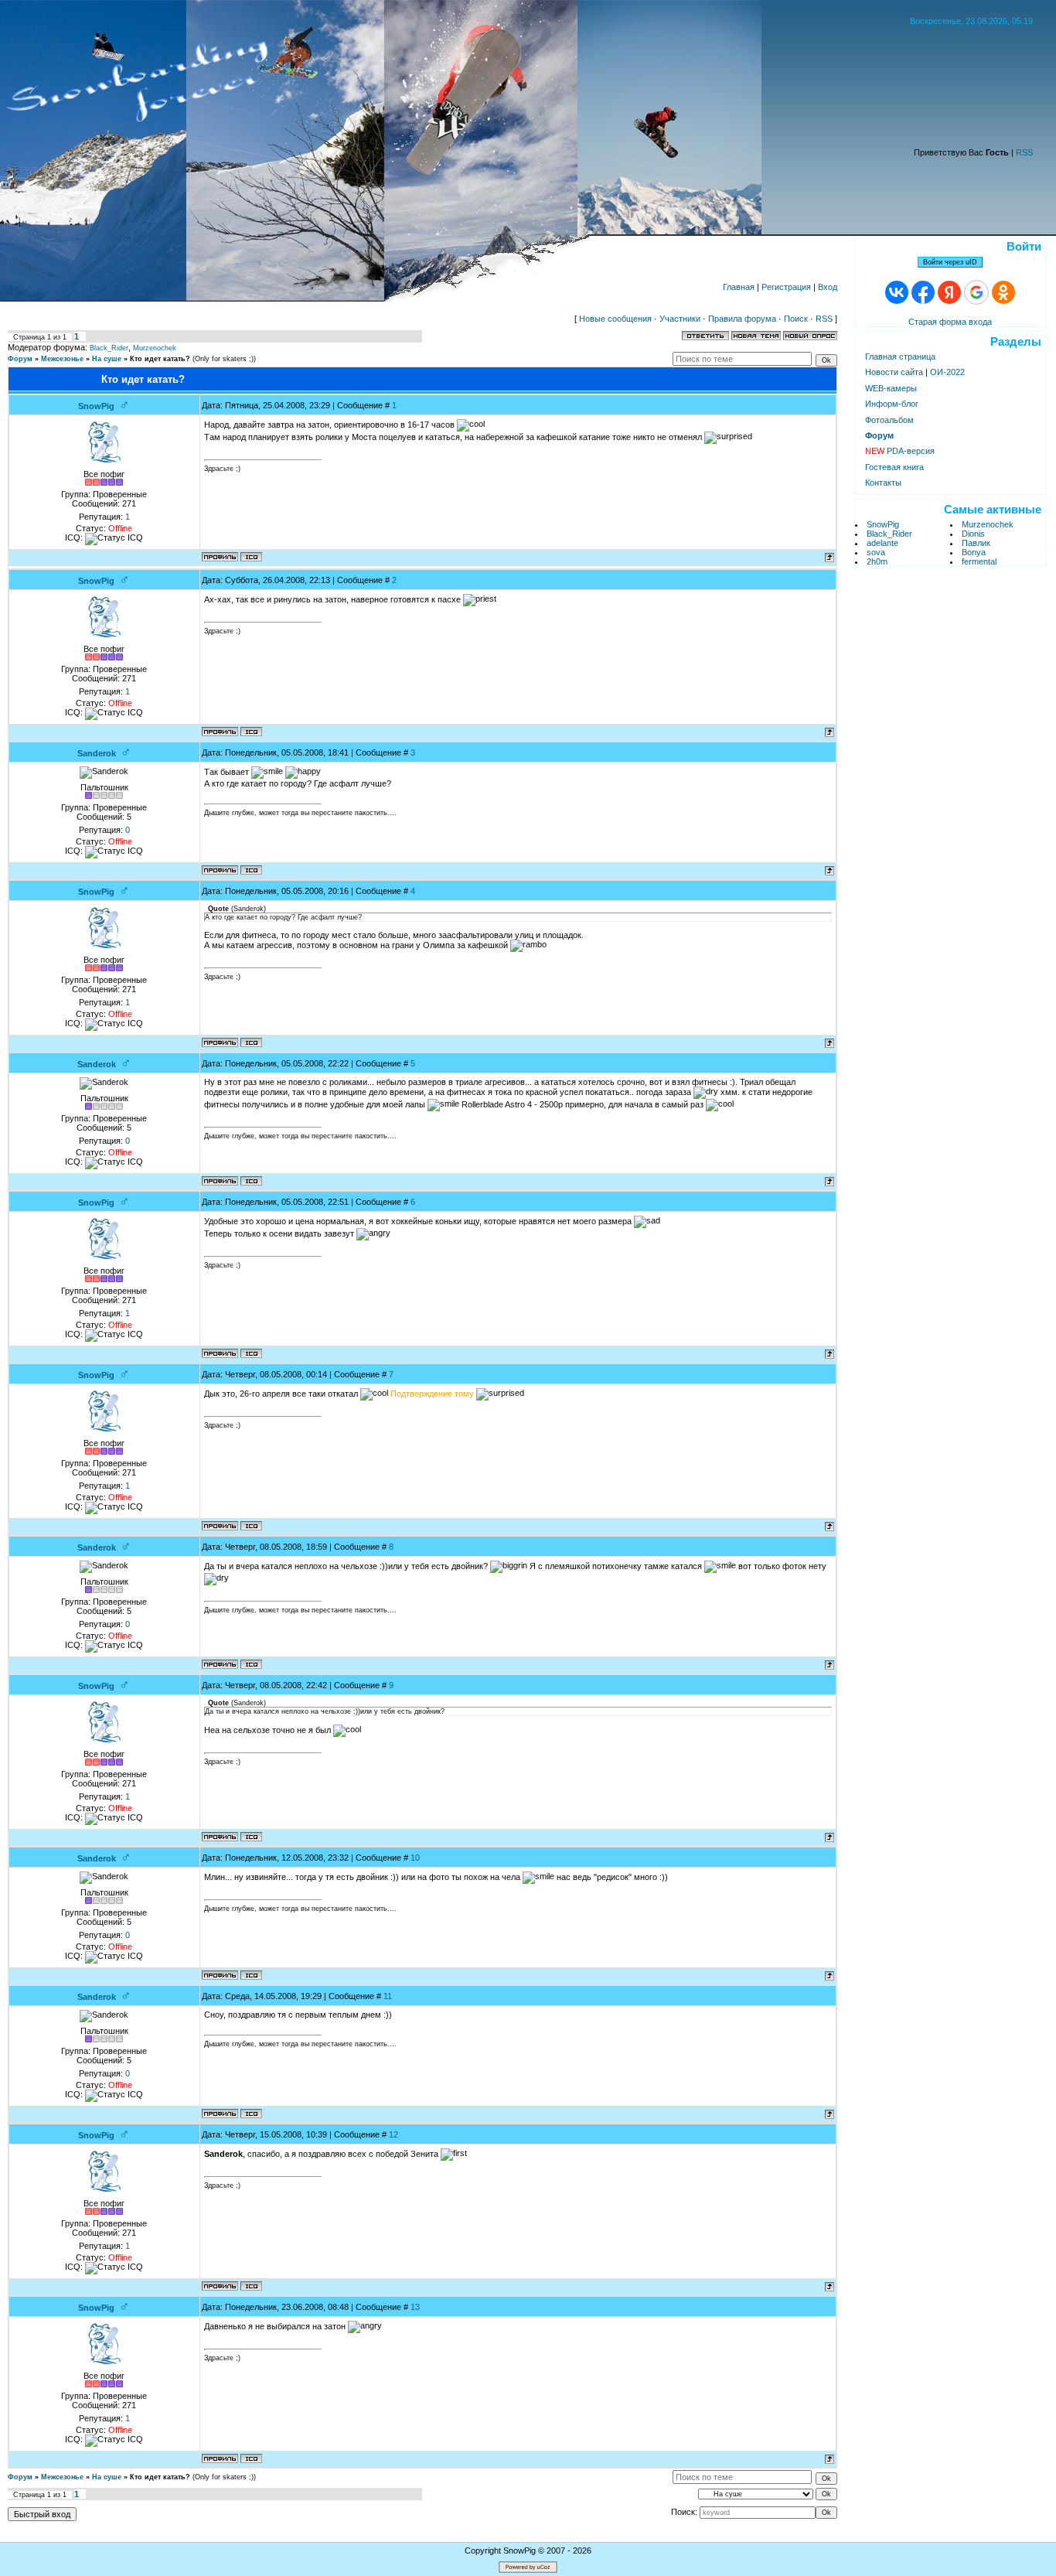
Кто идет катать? (160, 359)
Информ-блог (892, 404)
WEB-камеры (891, 388)
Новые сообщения (615, 319)
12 (393, 2134)
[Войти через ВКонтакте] (897, 292)
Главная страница (900, 357)
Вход (828, 287)
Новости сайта (894, 372)
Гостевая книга (894, 467)
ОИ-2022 (947, 372)
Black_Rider (109, 348)
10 (415, 1858)
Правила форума (742, 319)
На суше (107, 359)
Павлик (976, 543)
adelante (882, 543)
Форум (20, 359)
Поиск (796, 319)
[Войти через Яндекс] (949, 292)
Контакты (883, 483)
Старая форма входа (950, 322)
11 (388, 1996)
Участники (680, 319)
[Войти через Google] (976, 292)
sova (876, 552)
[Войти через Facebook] (923, 292)
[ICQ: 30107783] (251, 557)
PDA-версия (900, 451)
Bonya (974, 552)
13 (415, 2307)
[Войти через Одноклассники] (1003, 292)
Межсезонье (62, 359)
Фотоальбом (889, 420)
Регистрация (786, 287)
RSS (1024, 152)
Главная (739, 287)
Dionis (973, 534)
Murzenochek (155, 348)
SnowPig (96, 406)
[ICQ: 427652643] (251, 870)
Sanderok (97, 753)
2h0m (877, 561)
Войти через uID (950, 262)
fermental (979, 561)
